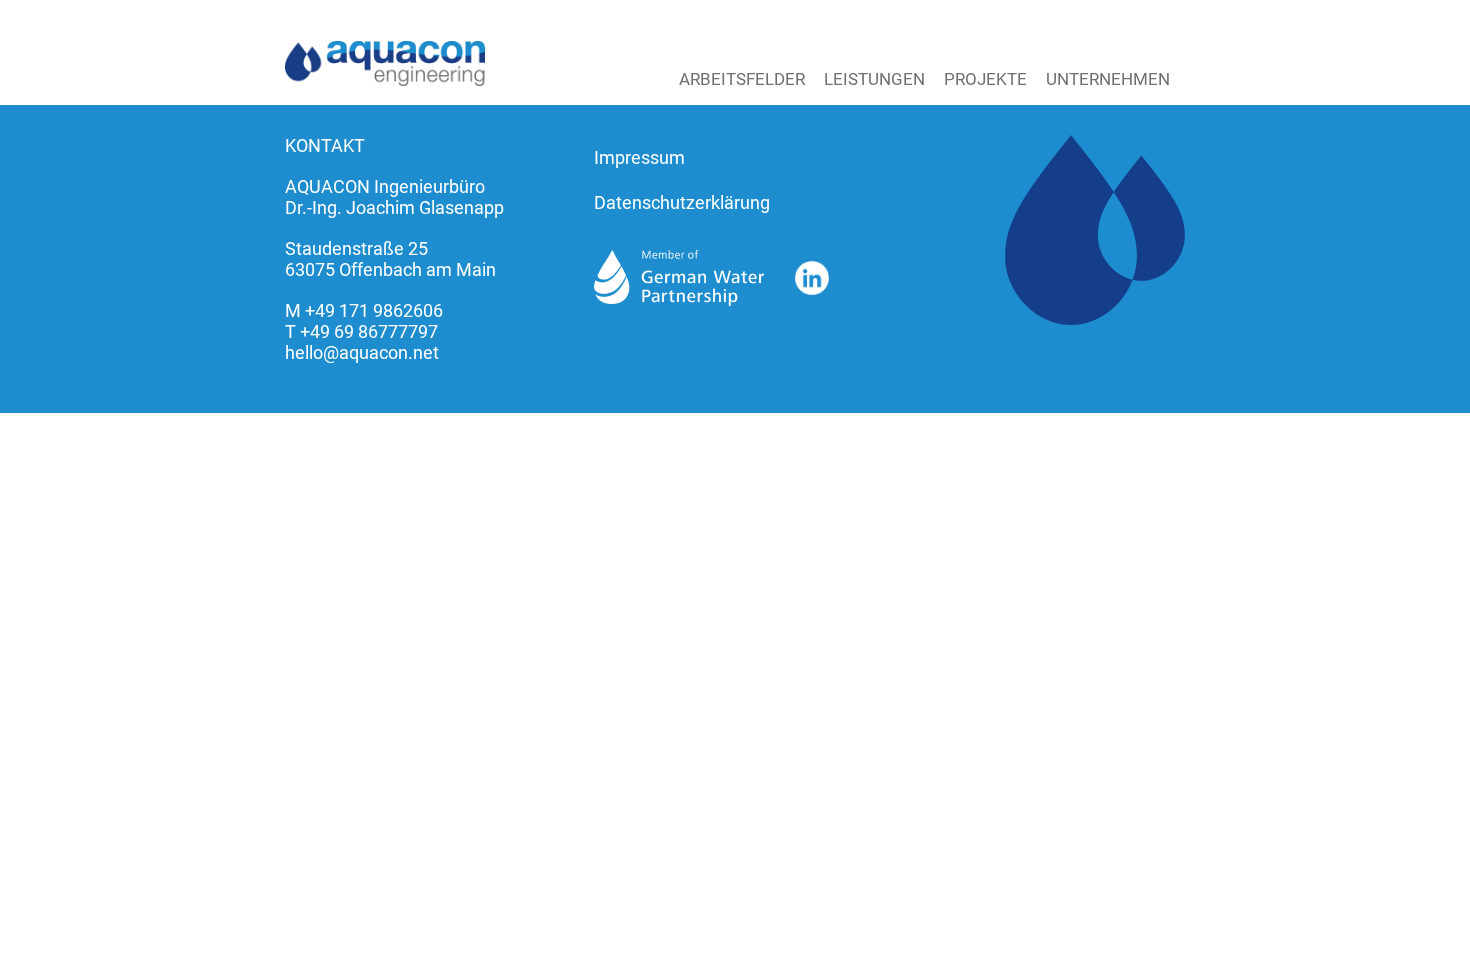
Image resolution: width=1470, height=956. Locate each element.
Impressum (639, 157)
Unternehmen (1108, 79)
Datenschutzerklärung (682, 202)
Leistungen (874, 79)
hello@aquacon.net (362, 352)
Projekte (985, 79)
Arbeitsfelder (742, 79)
